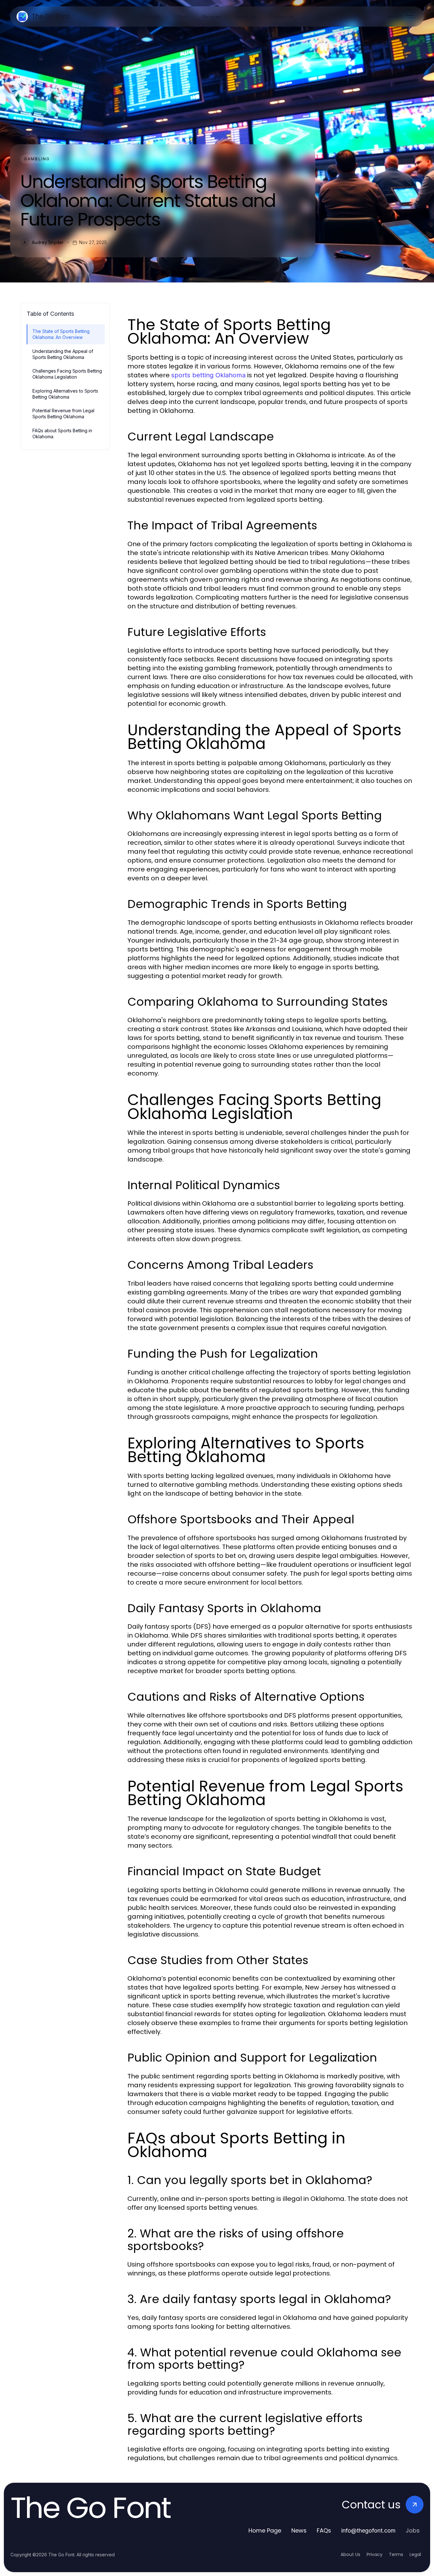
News (299, 2530)
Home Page (265, 2530)
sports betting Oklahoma (208, 375)
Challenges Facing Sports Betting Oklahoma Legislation (67, 374)
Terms (396, 2554)
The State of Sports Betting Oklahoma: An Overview (61, 334)
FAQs (324, 2530)
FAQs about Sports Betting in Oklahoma (62, 434)
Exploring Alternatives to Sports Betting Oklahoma (65, 394)
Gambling (37, 159)
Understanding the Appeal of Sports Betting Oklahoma (63, 354)
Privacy (375, 2554)
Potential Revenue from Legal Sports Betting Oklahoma (63, 414)
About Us (350, 2554)
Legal (415, 2554)
